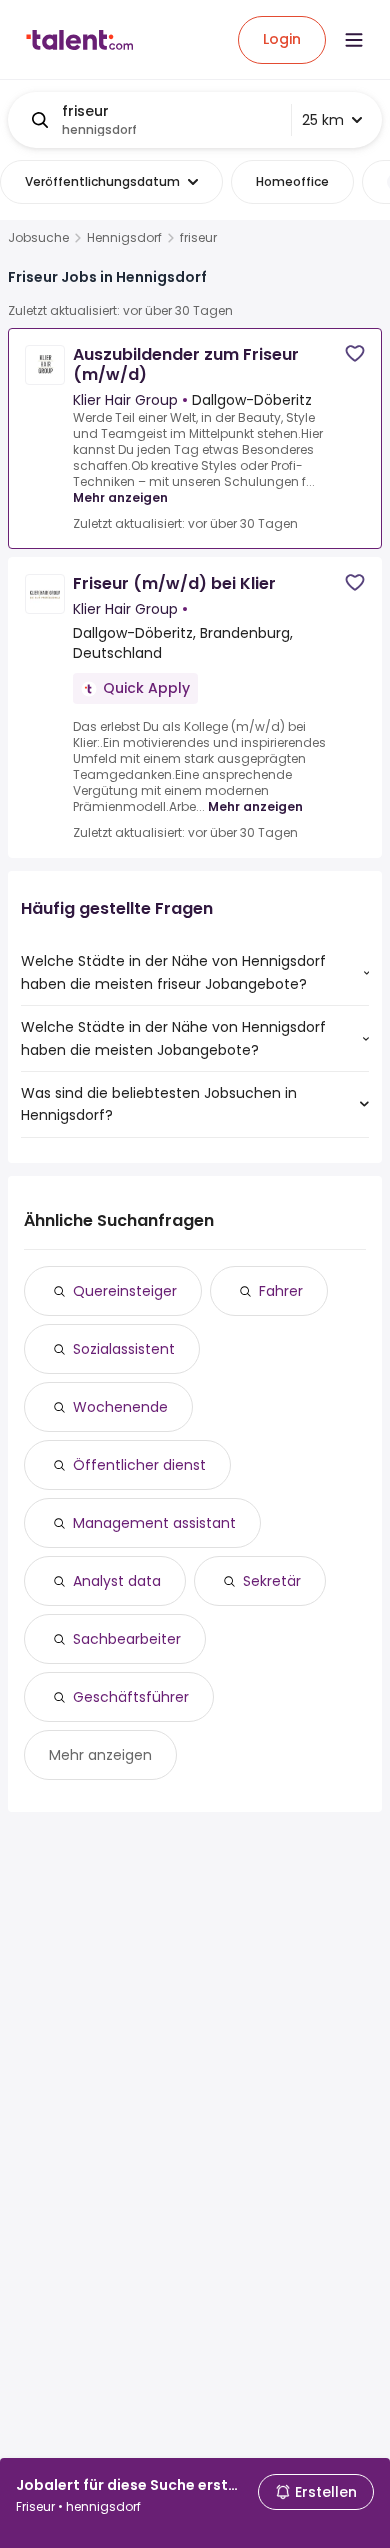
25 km (323, 120)
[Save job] (355, 353)
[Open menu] (354, 40)
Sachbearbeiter (127, 1639)
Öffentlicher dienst (139, 1465)
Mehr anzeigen (120, 497)
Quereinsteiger (125, 1291)
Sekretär (272, 1581)
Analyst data (117, 1581)
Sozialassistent (124, 1349)
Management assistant (154, 1523)
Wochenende (120, 1407)
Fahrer (281, 1291)
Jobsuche (38, 238)
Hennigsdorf (124, 238)
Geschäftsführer (131, 1697)
